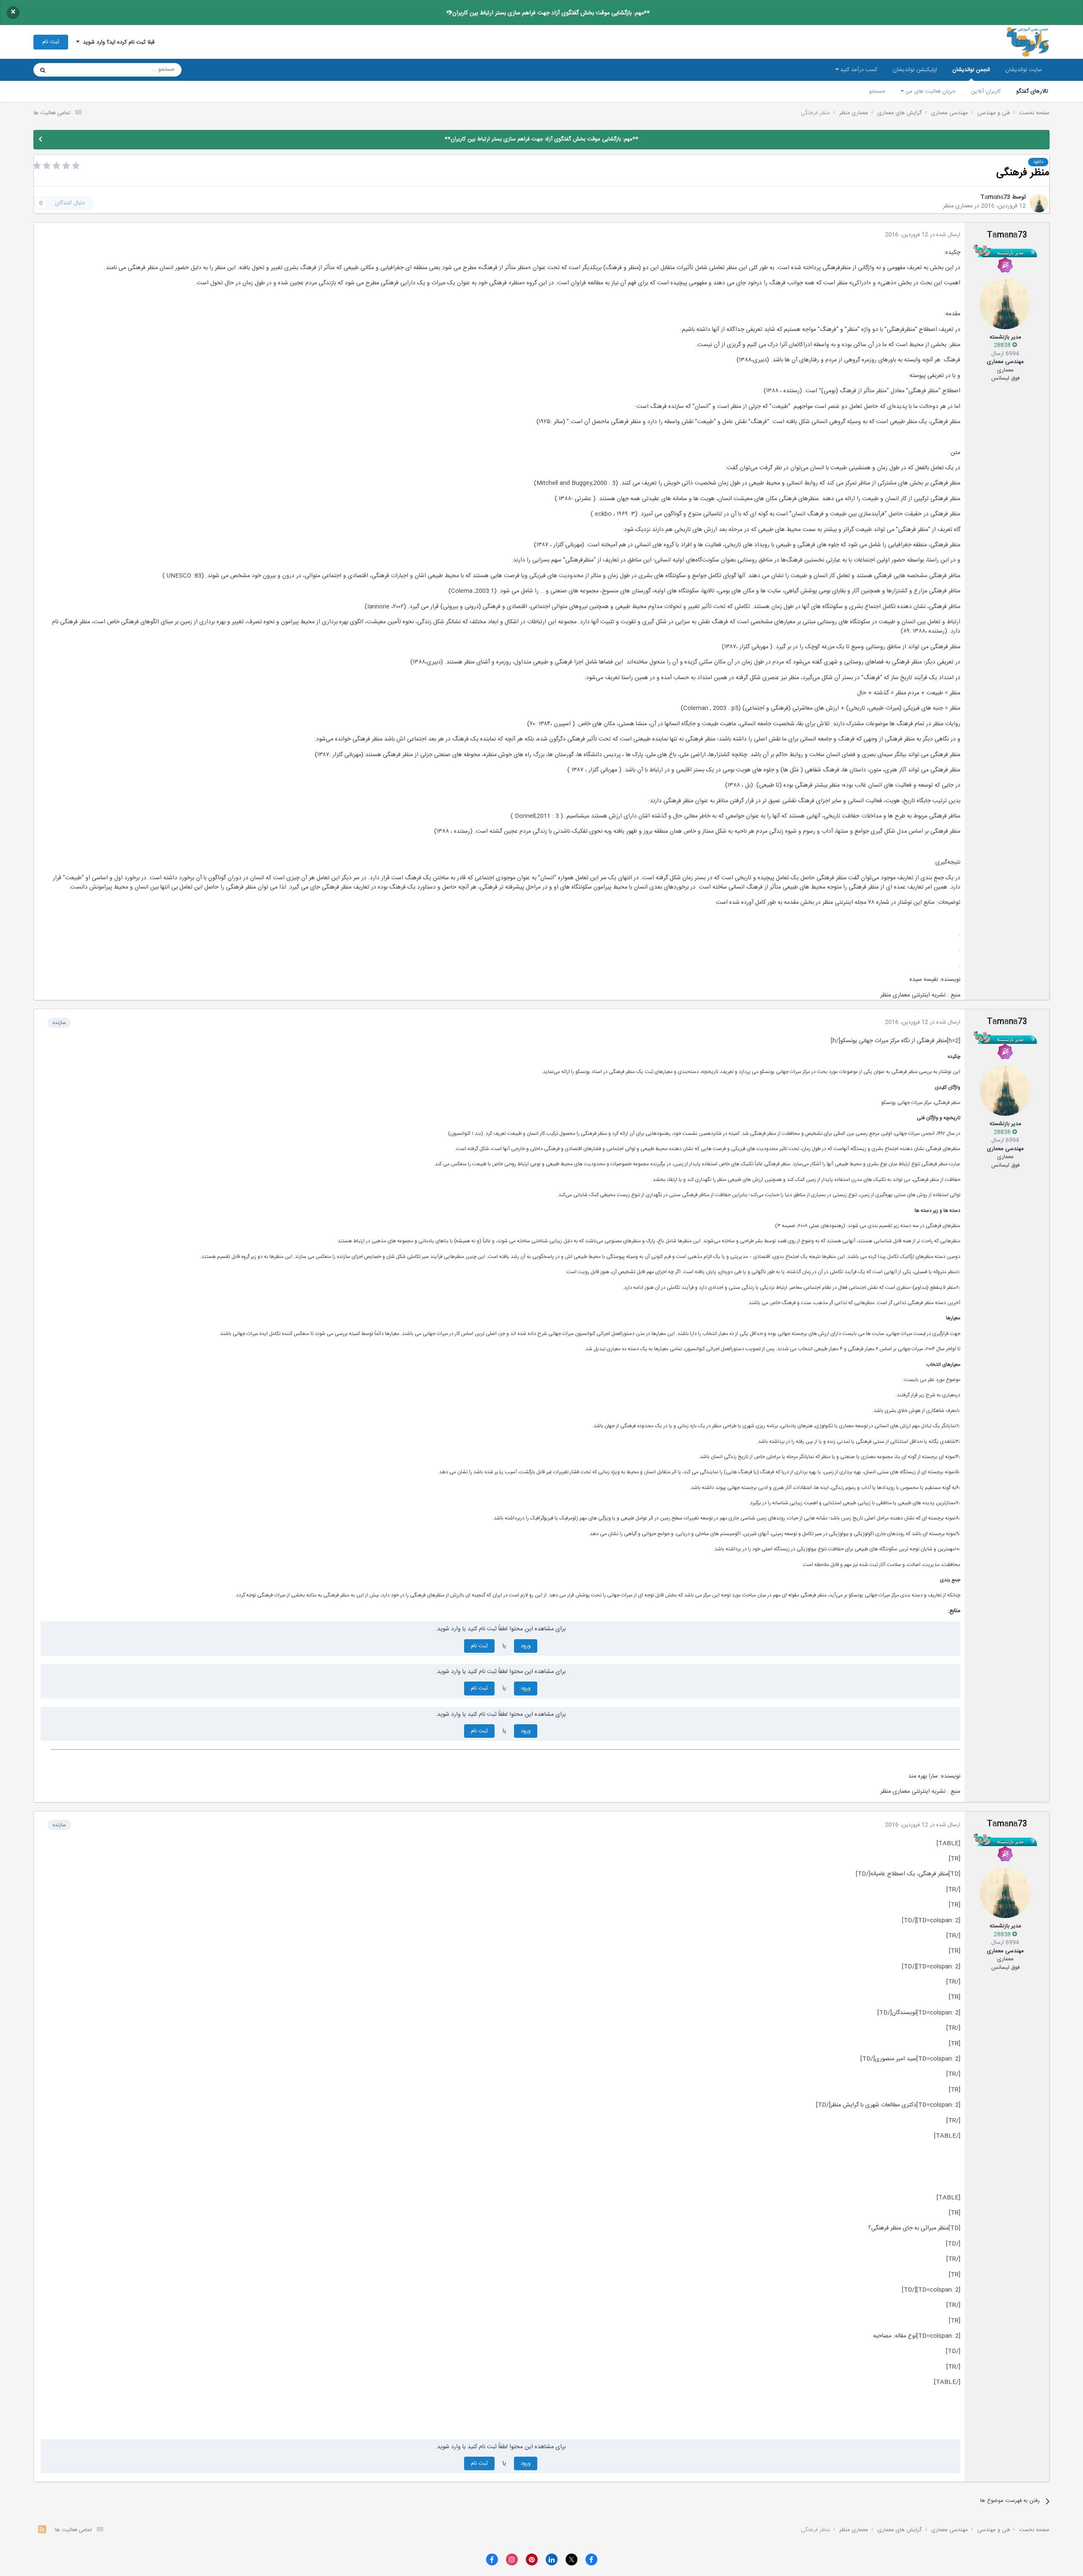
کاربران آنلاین (986, 91)
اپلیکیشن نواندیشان (915, 70)
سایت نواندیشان (1024, 70)
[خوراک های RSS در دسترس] (42, 2531)
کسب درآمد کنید (858, 70)
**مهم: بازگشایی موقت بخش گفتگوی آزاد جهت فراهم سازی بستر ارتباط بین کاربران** (548, 13)
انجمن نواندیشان (971, 70)
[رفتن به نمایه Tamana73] (1039, 203)
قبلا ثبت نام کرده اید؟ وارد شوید (117, 42)
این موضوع (75, 70)
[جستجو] (43, 70)
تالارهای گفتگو (1032, 91)
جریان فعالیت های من (930, 91)
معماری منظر (958, 206)
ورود (526, 1646)
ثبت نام (51, 42)
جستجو (877, 91)
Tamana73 (995, 197)
